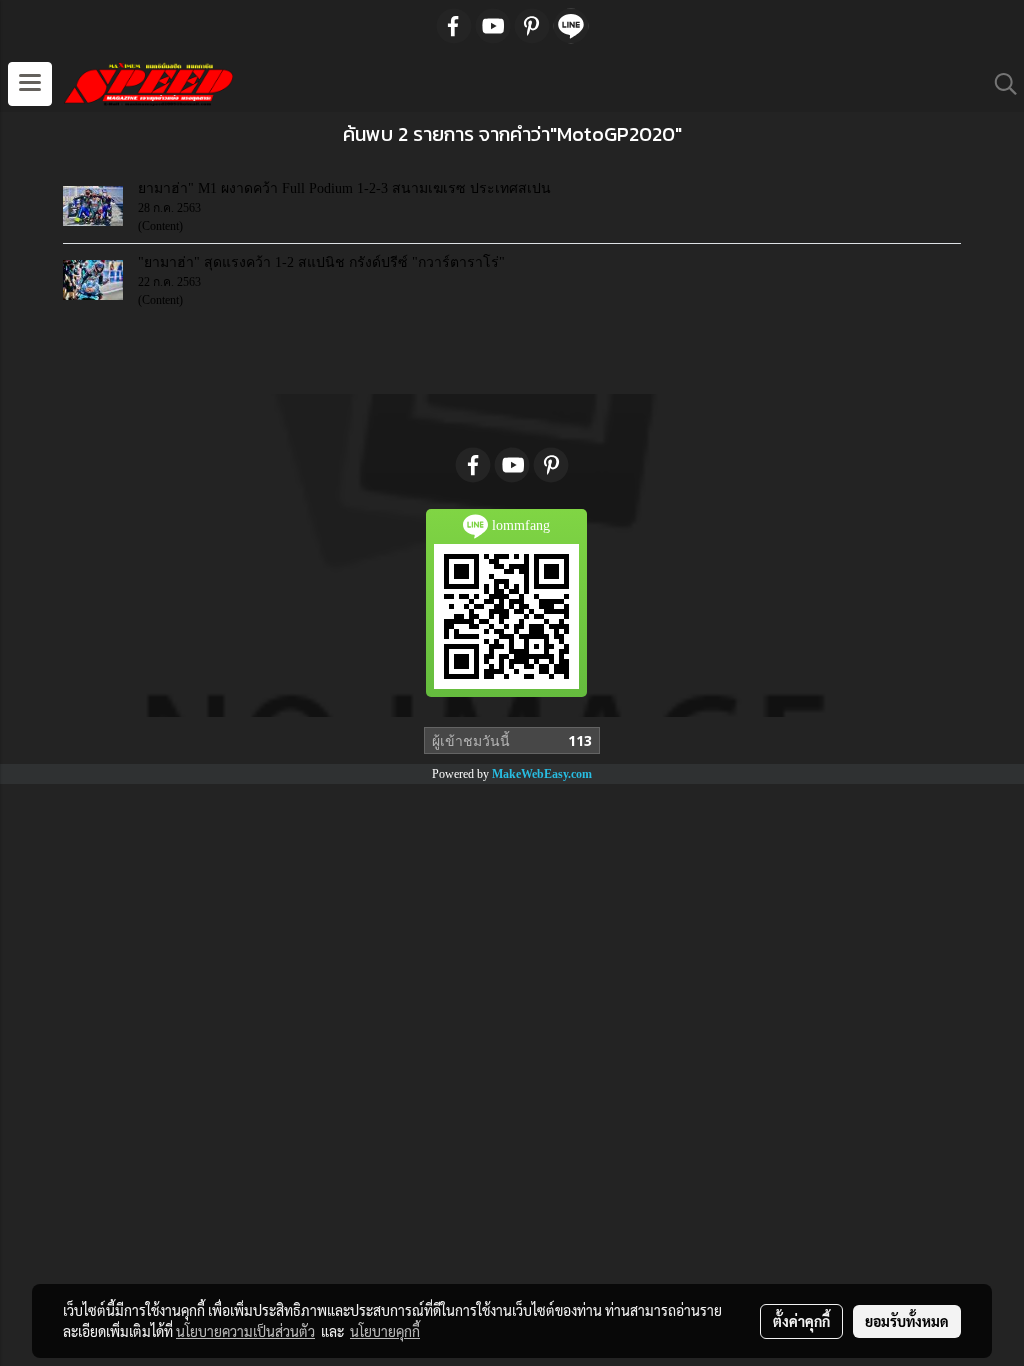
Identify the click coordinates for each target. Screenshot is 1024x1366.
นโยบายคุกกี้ (385, 1331)
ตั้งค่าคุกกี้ (801, 1321)
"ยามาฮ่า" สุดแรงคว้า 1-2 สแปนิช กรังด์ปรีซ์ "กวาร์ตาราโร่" (321, 262)
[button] (999, 84)
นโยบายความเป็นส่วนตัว (245, 1331)
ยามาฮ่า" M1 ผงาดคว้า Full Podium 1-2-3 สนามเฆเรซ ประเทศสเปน (344, 188)
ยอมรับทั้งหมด (907, 1321)
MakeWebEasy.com (542, 774)
